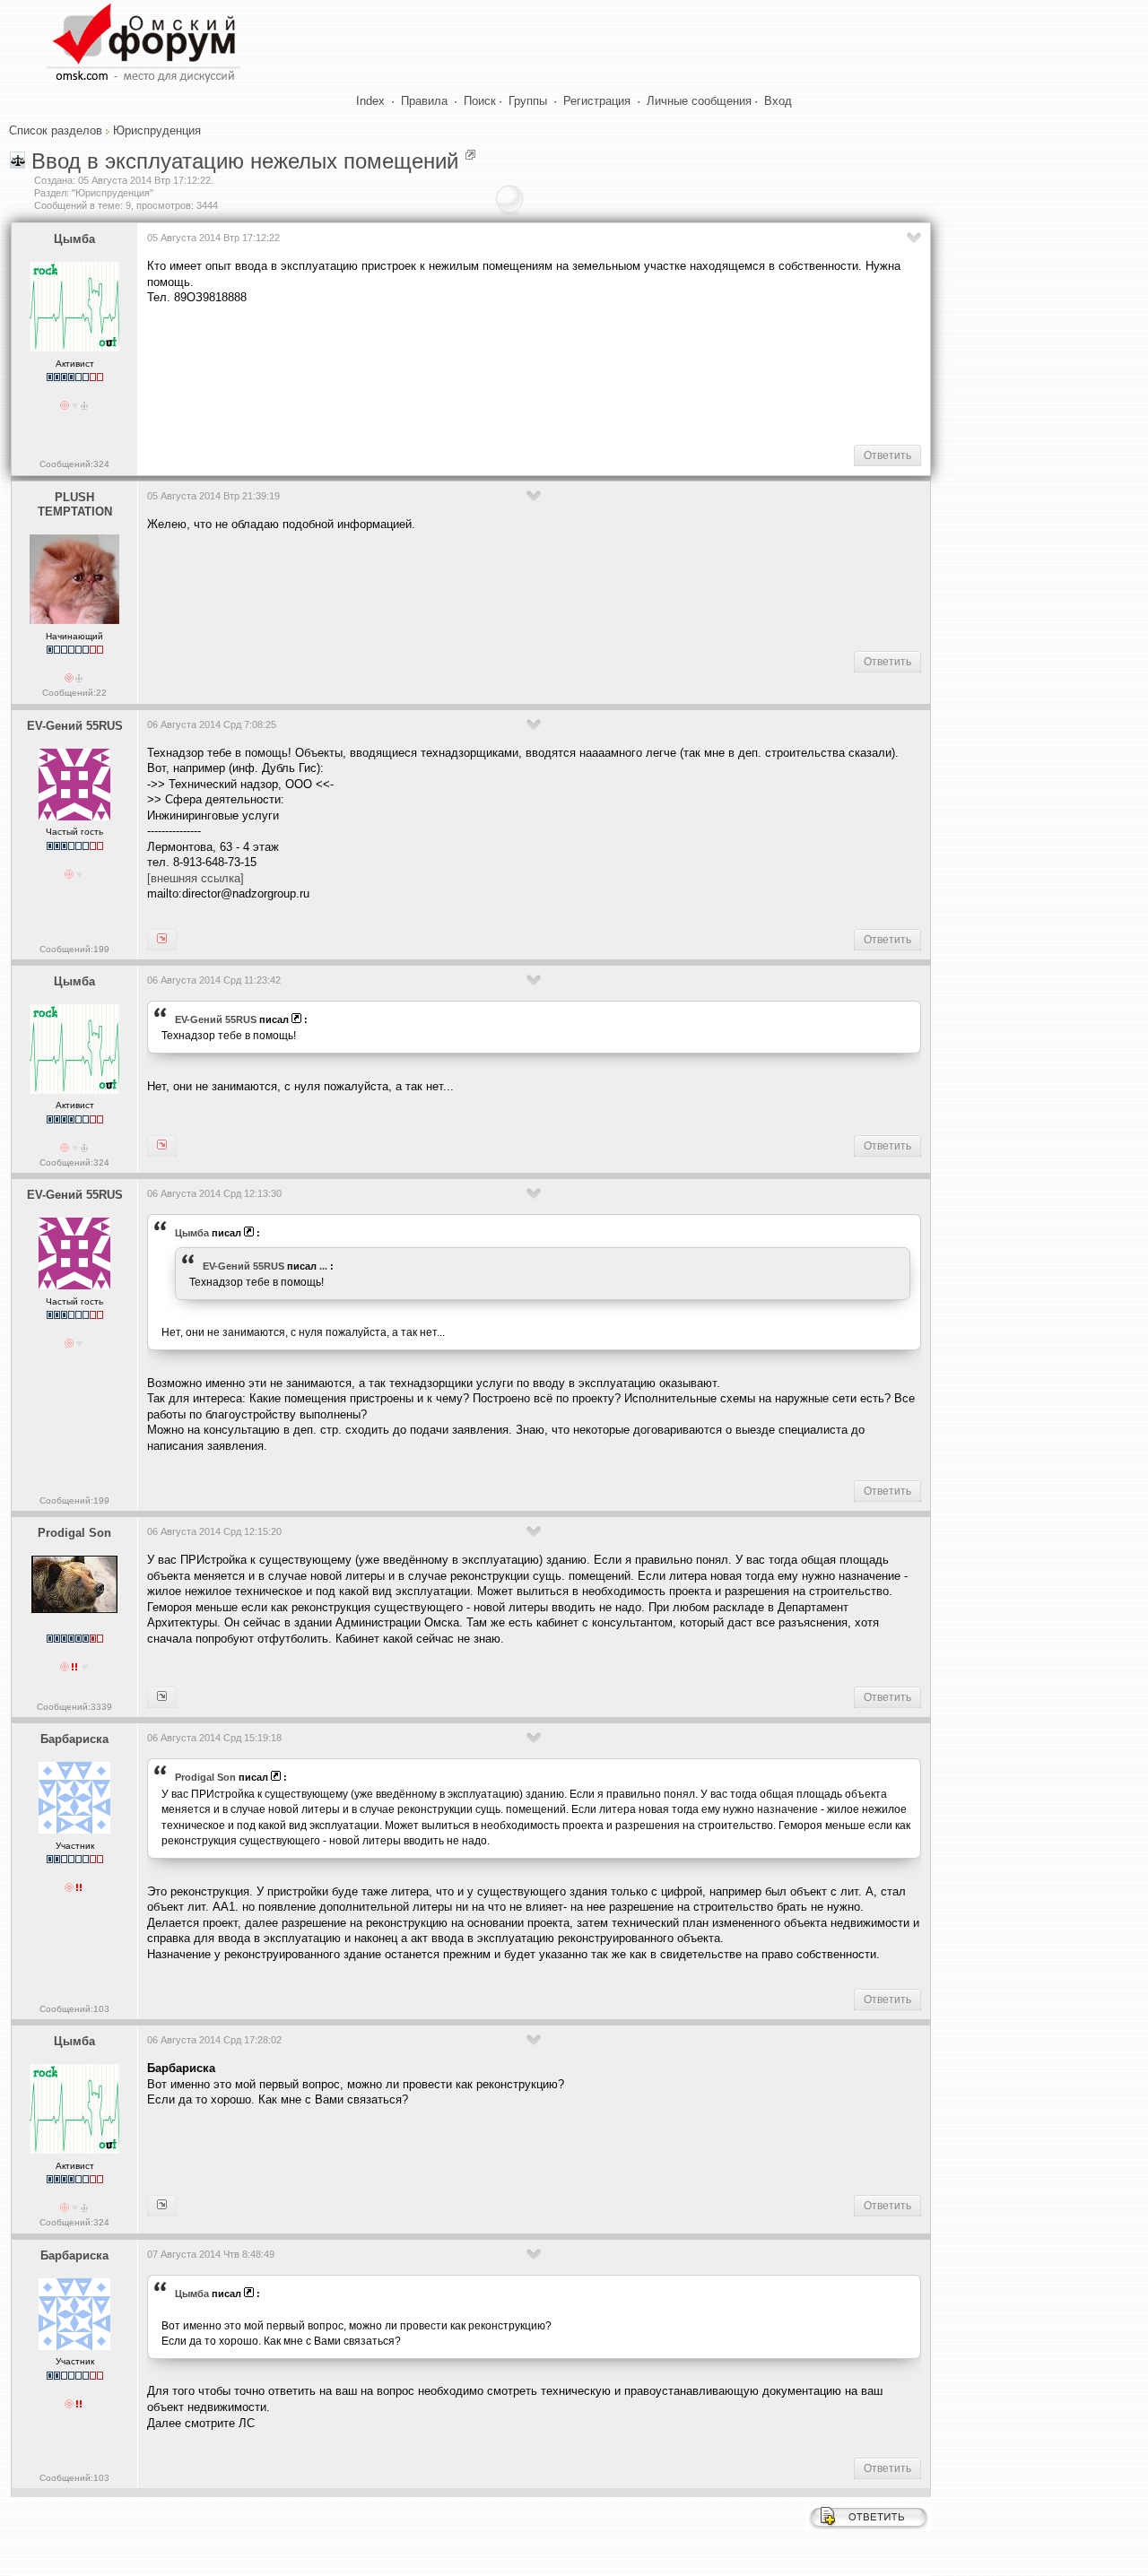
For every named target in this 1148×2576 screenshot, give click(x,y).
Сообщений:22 (74, 693)
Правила (424, 101)
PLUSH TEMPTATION (75, 505)
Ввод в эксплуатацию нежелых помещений (245, 161)
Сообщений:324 (74, 464)
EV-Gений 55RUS (75, 726)
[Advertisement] (474, 373)
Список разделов (56, 130)
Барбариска (74, 1739)
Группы (528, 101)
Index (370, 101)
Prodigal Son (74, 1533)
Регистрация (597, 101)
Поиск (480, 101)
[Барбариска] (162, 1697)
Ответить (887, 455)
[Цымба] (162, 940)
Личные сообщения (699, 101)
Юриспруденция (157, 130)
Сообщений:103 (74, 2009)
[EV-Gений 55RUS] (162, 1146)
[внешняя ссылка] (196, 878)
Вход (778, 101)
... (323, 1266)
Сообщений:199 (74, 949)
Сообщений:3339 (74, 1707)
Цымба (74, 239)
